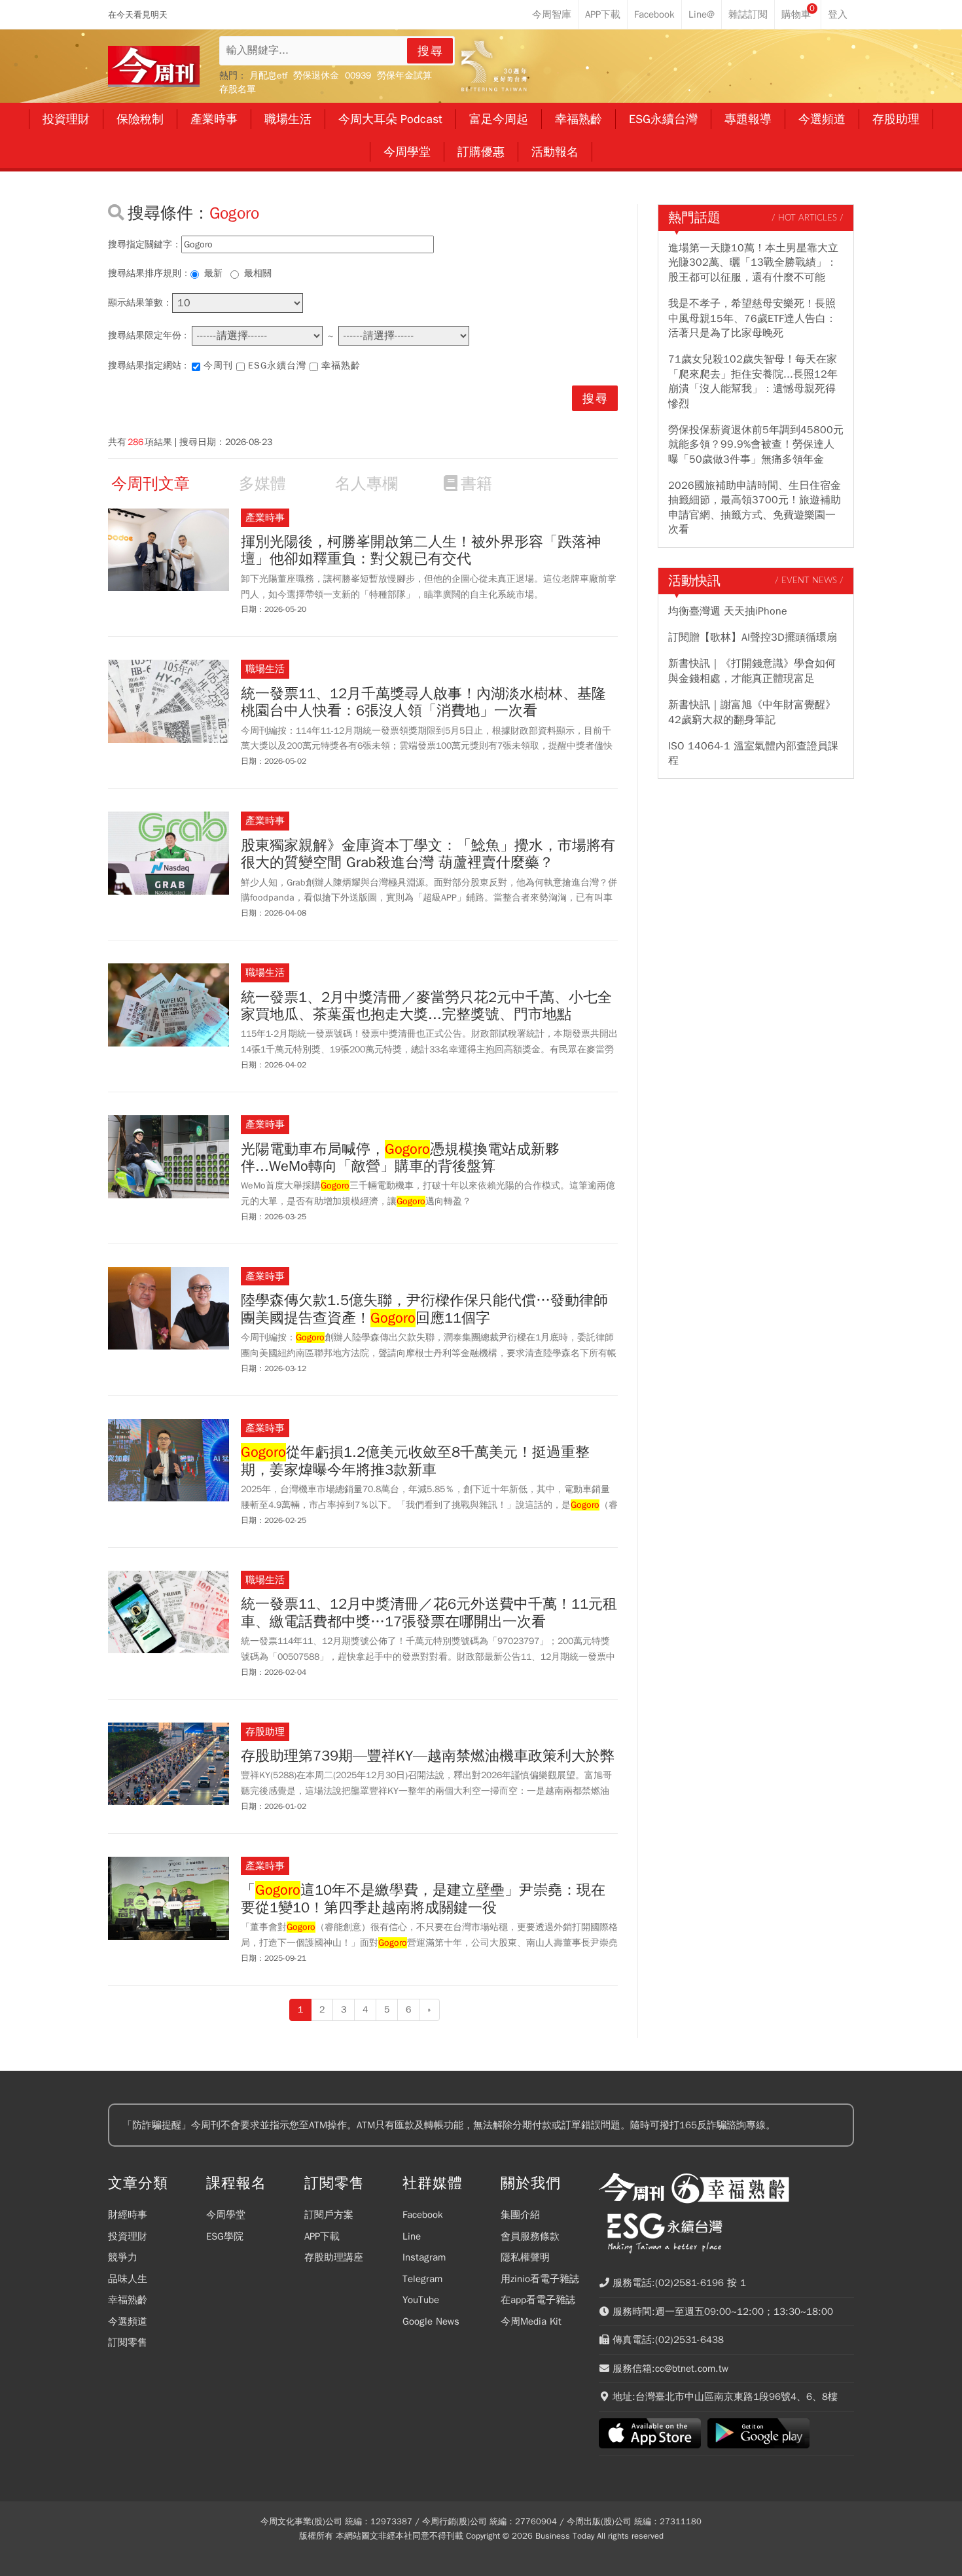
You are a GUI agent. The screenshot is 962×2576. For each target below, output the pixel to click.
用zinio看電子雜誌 (540, 2279)
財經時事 (128, 2215)
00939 (358, 76)
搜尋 (431, 51)
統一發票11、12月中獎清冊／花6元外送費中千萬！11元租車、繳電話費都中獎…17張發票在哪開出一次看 (429, 1613)
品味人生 (128, 2279)
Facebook (423, 2215)
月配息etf (268, 76)
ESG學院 (225, 2236)
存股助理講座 (334, 2257)
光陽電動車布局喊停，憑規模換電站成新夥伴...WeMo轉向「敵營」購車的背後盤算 (400, 1158)
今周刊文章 (151, 484)
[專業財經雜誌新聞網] (154, 66)
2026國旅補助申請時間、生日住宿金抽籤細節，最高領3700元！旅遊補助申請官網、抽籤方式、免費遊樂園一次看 (755, 508)
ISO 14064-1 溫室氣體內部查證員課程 (753, 753)
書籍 (476, 484)
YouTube (421, 2300)
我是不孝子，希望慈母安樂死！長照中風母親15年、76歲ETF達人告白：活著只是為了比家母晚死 (752, 318)
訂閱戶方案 (329, 2215)
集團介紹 (520, 2215)
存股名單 (238, 89)
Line (412, 2236)
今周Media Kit (531, 2321)
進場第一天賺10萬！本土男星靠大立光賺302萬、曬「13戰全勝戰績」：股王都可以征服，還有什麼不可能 (753, 263)
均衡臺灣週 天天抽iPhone (728, 611)
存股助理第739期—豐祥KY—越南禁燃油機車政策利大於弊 (428, 1756)
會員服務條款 (530, 2236)
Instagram (424, 2257)
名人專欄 (366, 484)
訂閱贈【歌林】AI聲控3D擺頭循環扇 (753, 637)
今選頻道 (128, 2321)
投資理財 (128, 2236)
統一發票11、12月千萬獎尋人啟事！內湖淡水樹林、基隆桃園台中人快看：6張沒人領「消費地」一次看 (423, 703)
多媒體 (262, 484)
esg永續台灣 (277, 366)
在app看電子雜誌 (538, 2300)
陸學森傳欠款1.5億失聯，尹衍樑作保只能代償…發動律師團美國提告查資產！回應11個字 (424, 1309)
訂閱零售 (128, 2342)
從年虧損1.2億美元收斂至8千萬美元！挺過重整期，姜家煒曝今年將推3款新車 (415, 1461)
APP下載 (322, 2236)
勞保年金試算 (404, 76)
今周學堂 (226, 2215)
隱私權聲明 (525, 2257)
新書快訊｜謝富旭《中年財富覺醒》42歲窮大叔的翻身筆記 (752, 712)
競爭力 (123, 2257)
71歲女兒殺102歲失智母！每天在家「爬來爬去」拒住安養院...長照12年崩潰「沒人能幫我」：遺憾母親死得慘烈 (753, 381)
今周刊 (218, 366)
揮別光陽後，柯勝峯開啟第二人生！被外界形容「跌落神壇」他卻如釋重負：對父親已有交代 (421, 551)
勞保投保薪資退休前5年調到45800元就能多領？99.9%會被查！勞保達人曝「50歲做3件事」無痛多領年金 (756, 445)
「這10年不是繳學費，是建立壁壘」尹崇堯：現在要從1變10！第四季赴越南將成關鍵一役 (423, 1899)
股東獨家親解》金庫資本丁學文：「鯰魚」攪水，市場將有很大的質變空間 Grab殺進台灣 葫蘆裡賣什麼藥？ (428, 854)
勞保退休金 (316, 76)
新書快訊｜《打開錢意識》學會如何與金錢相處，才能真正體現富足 (752, 671)
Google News (431, 2321)
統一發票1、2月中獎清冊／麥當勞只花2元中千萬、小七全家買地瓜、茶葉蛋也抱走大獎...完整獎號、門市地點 (426, 1006)
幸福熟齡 (341, 366)
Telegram (422, 2279)
